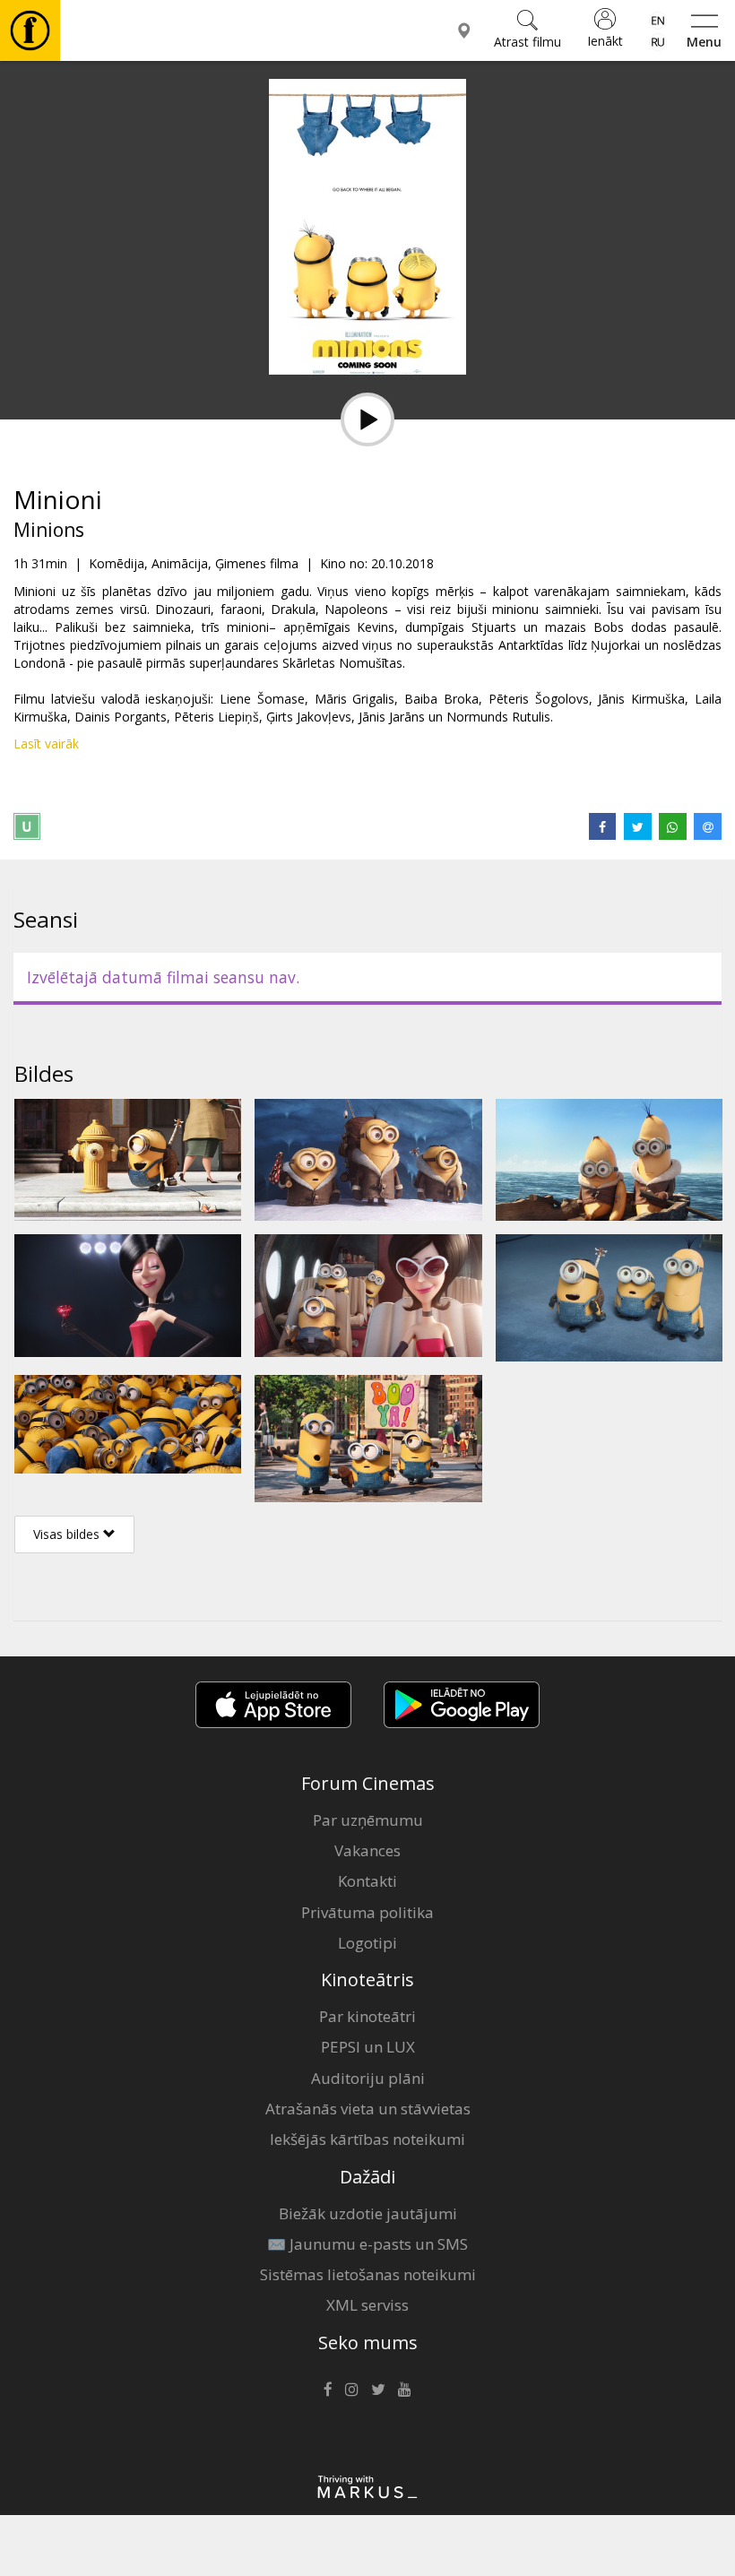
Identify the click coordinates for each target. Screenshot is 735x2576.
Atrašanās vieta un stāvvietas (368, 2109)
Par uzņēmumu (368, 1820)
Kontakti (367, 1881)
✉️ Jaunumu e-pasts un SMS (367, 2244)
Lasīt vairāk (46, 743)
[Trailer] (367, 419)
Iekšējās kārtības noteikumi (367, 2139)
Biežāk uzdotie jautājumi (368, 2213)
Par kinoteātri (367, 2016)
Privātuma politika (367, 1912)
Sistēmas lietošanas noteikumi (368, 2274)
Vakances (367, 1850)
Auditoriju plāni (368, 2078)
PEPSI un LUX (368, 2047)
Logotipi (367, 1943)
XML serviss (367, 2305)
